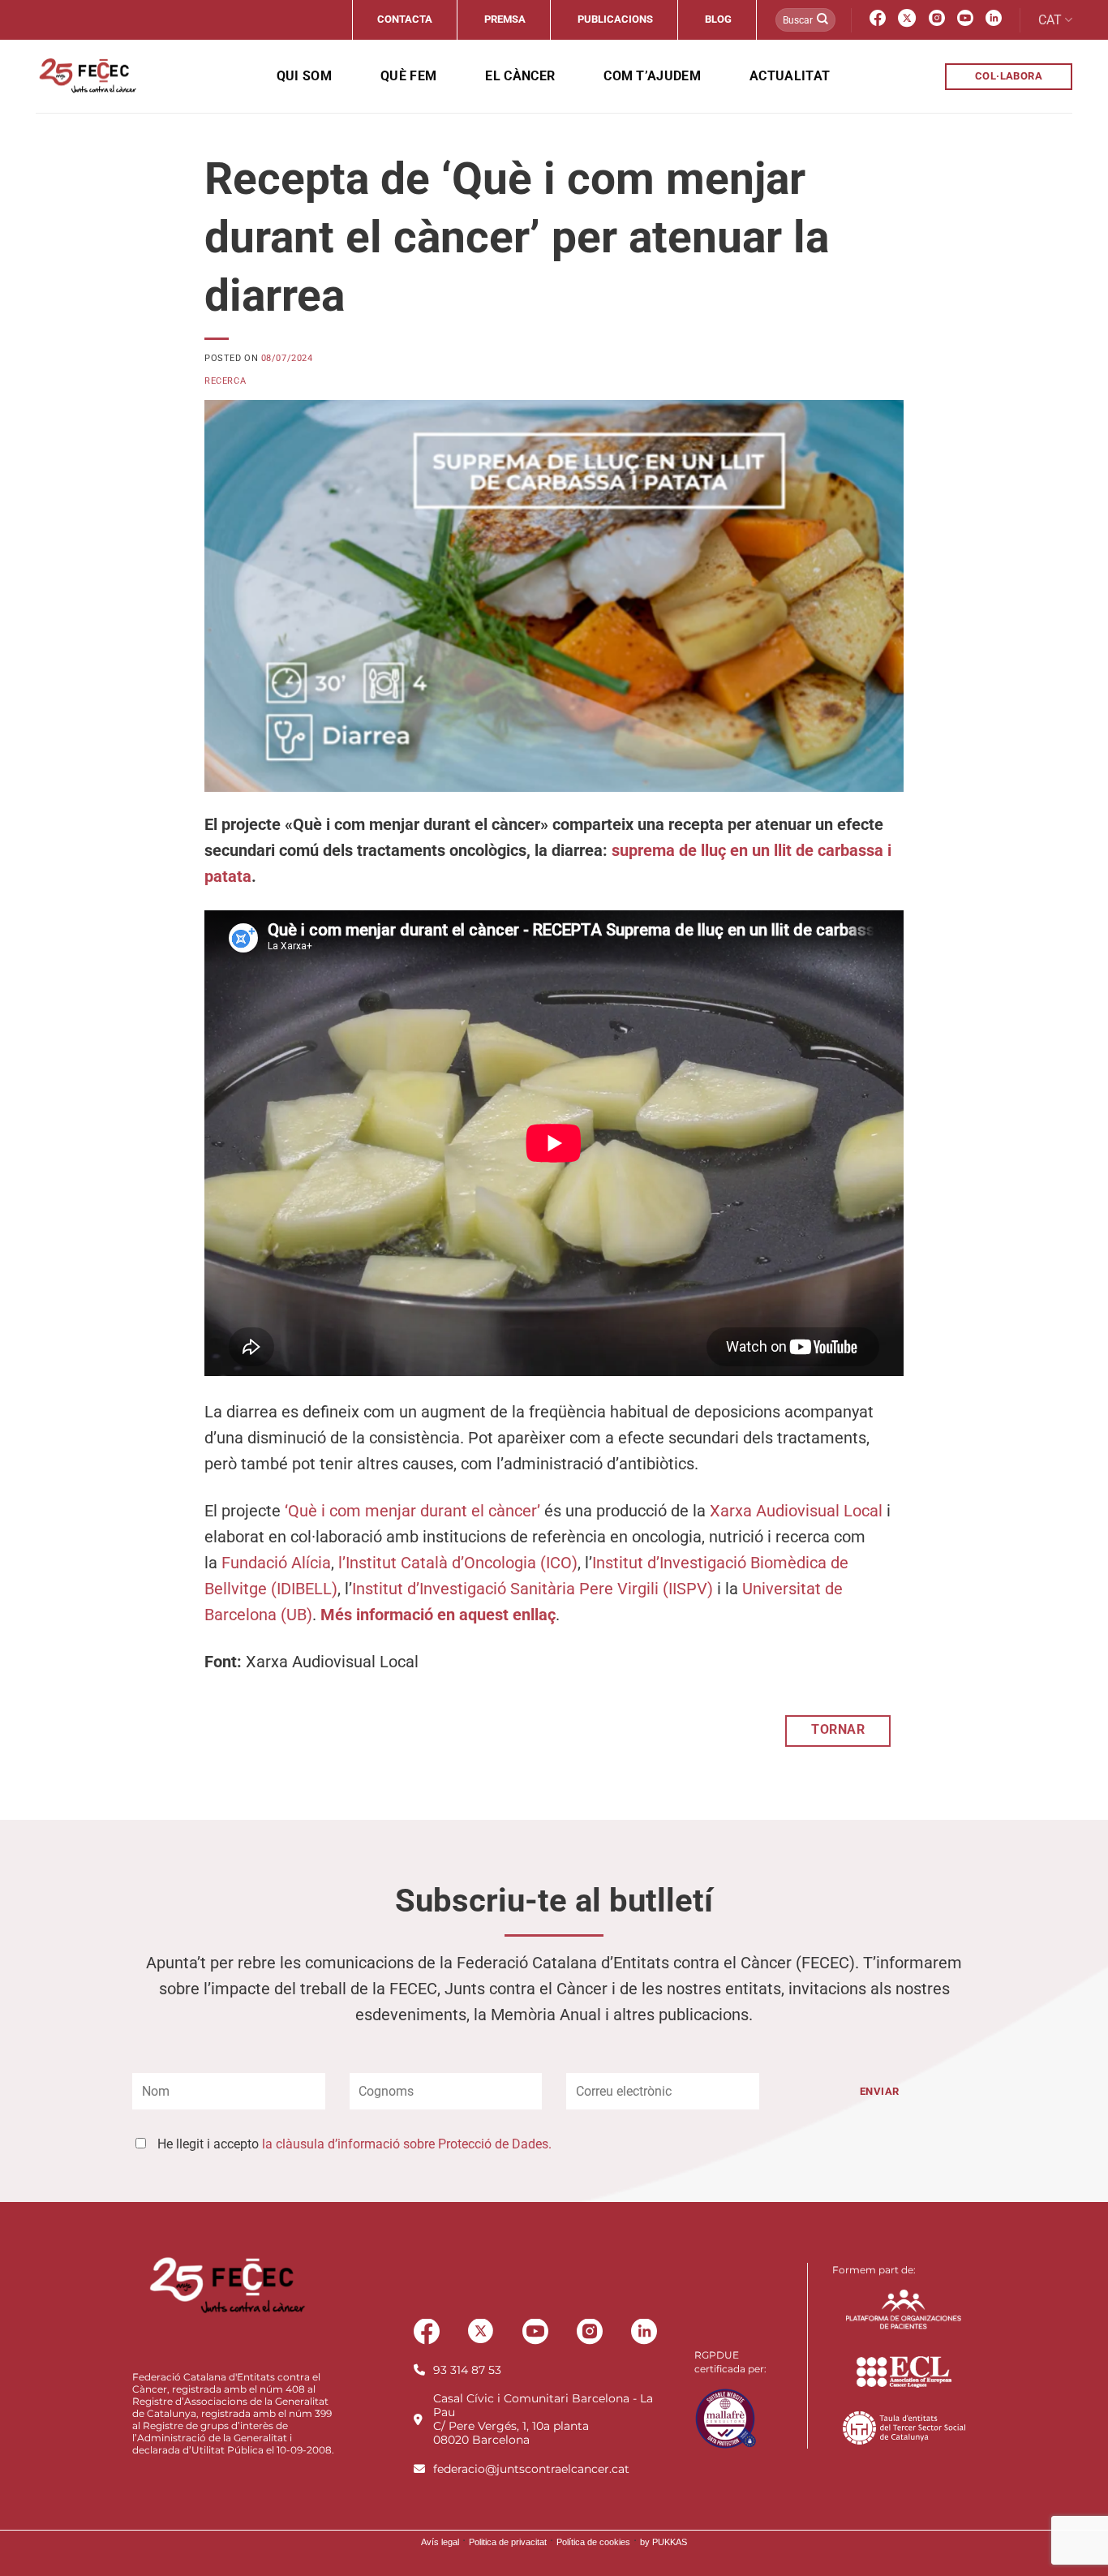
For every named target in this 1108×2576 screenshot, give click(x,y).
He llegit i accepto (354, 2144)
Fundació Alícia (276, 1563)
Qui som (304, 76)
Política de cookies (593, 2542)
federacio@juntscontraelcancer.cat (531, 2469)
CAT (1050, 20)
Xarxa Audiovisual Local (796, 1511)
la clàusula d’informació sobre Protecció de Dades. (407, 2144)
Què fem (408, 76)
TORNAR (838, 1730)
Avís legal (440, 2542)
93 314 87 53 (467, 2370)
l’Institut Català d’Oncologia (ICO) (458, 1563)
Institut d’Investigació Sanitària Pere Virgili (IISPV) (533, 1589)
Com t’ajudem (652, 76)
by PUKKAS (664, 2542)
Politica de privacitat (508, 2542)
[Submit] (822, 20)
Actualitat (790, 76)
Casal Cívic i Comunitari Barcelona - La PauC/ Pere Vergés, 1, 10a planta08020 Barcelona (543, 2419)
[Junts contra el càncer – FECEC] (86, 76)
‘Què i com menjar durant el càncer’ (412, 1511)
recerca (225, 381)
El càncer (520, 76)
